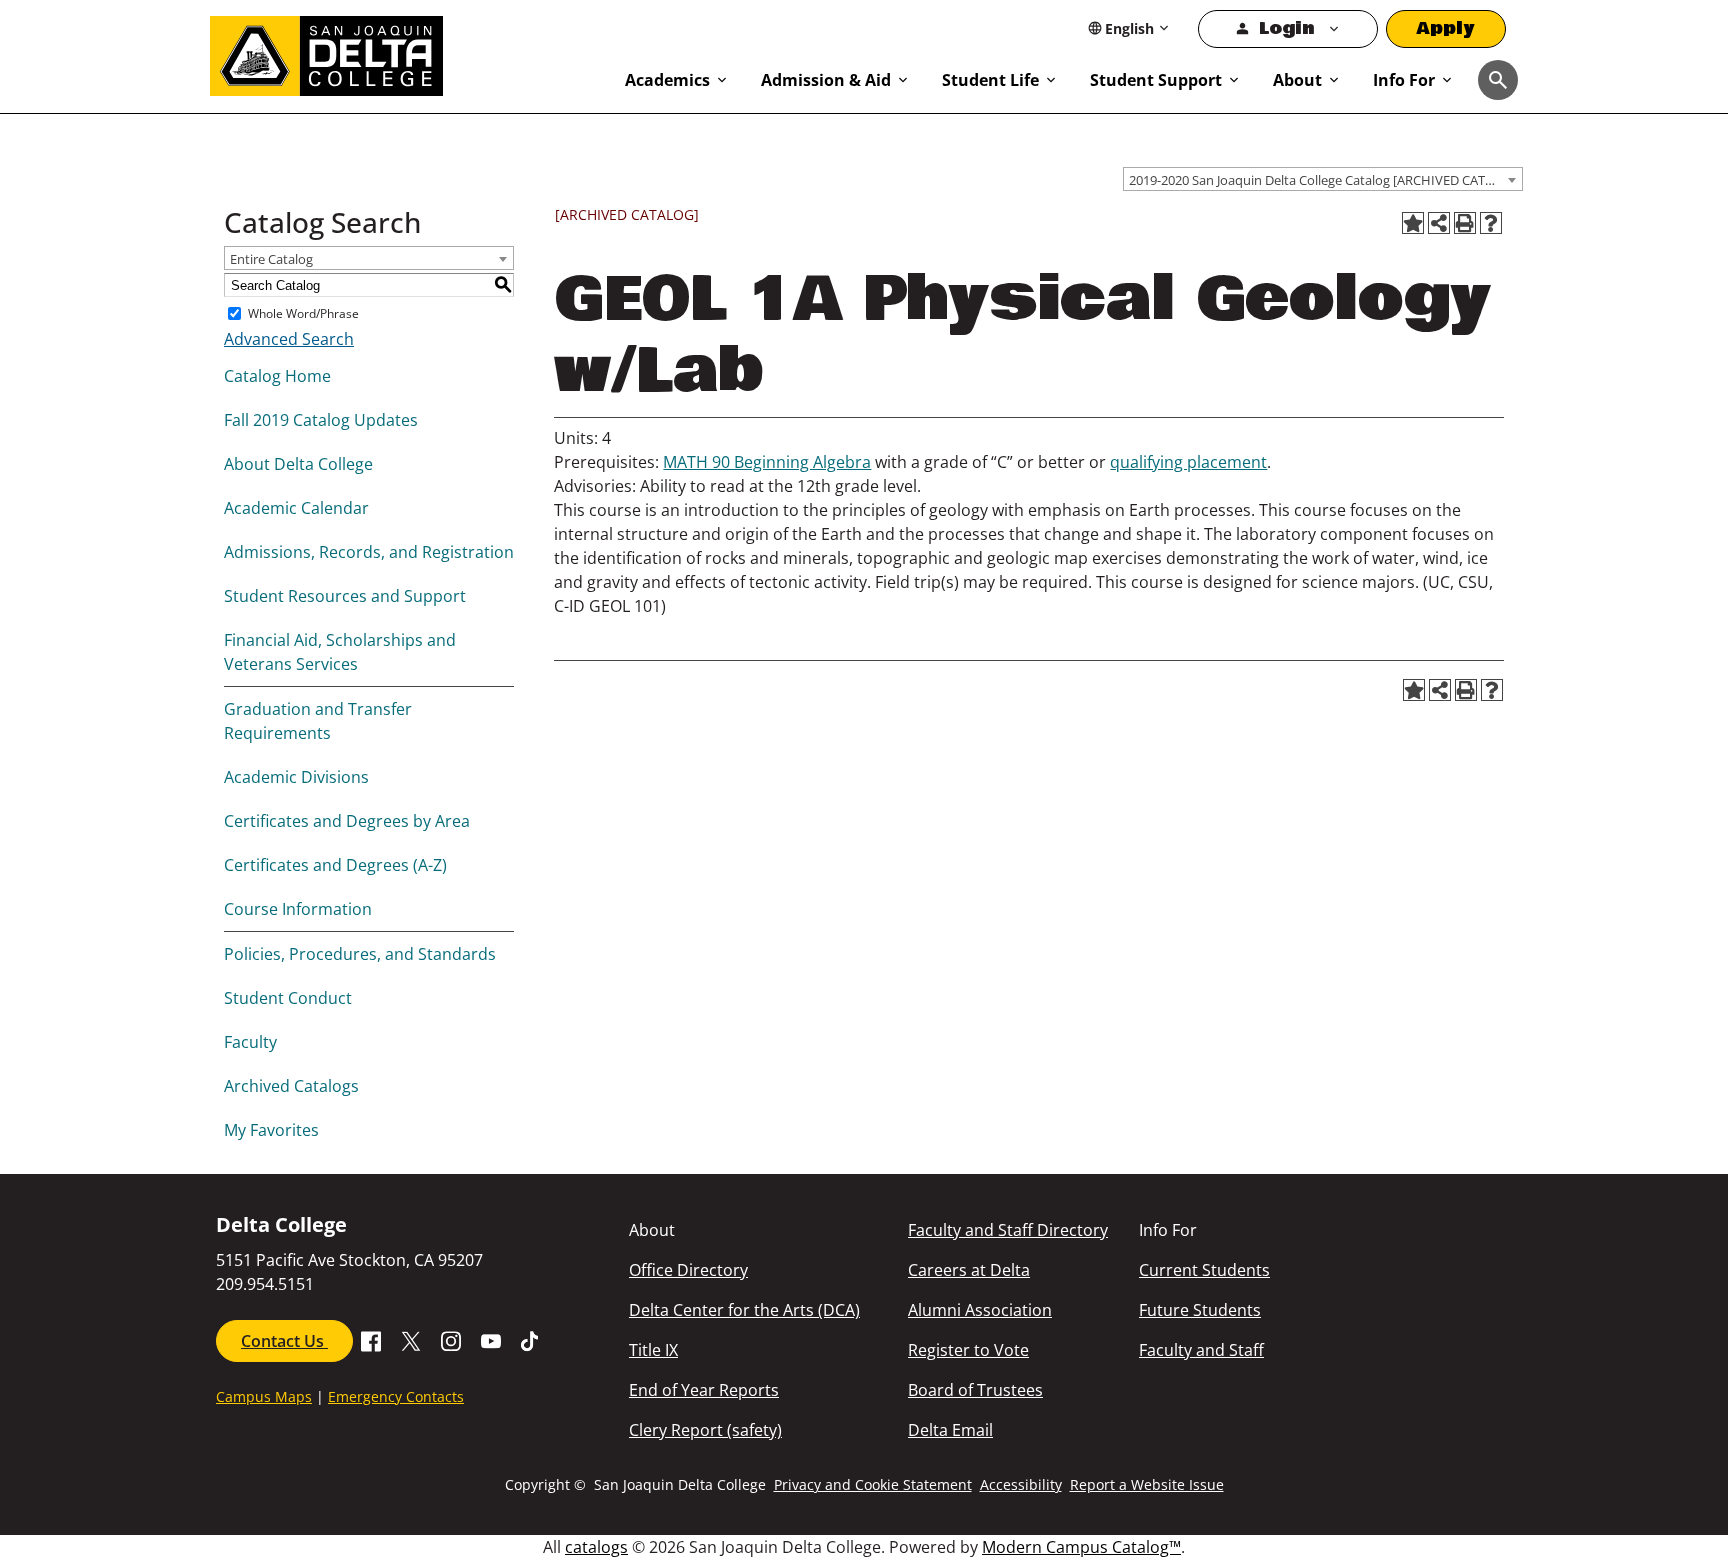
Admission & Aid (826, 80)
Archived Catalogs (291, 1086)
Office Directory (688, 1270)
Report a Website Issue (1147, 1484)
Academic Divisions (296, 777)
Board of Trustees (975, 1390)
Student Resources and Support (345, 596)
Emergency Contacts (396, 1396)
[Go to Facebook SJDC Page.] (371, 1339)
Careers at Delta (969, 1270)
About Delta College (298, 464)
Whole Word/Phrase (303, 313)
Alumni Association (980, 1310)
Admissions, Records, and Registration (369, 552)
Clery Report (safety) (705, 1430)
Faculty (250, 1042)
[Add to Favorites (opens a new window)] (1413, 223)
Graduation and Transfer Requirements (318, 721)
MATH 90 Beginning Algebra (767, 462)
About (1297, 80)
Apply (1446, 28)
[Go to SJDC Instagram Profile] (451, 1339)
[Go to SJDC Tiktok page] (531, 1339)
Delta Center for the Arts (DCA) (744, 1310)
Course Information (298, 909)
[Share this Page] (1439, 223)
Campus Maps (264, 1396)
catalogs (596, 1547)
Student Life (990, 80)
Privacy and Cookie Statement (873, 1484)
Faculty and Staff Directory (1008, 1230)
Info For (1404, 80)
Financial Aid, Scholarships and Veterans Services (340, 652)
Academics (667, 80)
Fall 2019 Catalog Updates (321, 420)
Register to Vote (968, 1350)
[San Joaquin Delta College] (407, 52)
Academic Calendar (296, 508)
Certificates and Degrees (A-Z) (335, 865)
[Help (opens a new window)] (1491, 223)
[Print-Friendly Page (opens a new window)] (1465, 223)
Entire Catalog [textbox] (271, 259)
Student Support (1156, 80)
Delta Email (950, 1430)
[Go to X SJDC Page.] (411, 1339)
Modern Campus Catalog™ (1081, 1547)
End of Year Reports (704, 1390)
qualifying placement (1188, 462)
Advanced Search (289, 339)
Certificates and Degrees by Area (347, 821)
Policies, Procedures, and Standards (360, 954)
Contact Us (284, 1341)
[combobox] (1323, 179)
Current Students (1204, 1270)
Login (1286, 28)
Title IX (653, 1350)
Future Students (1200, 1310)
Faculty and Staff (1201, 1350)
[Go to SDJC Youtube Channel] (491, 1339)
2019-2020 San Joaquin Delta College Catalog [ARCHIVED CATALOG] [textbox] (1325, 180)
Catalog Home (277, 376)
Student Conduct (288, 998)
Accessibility (1021, 1484)
